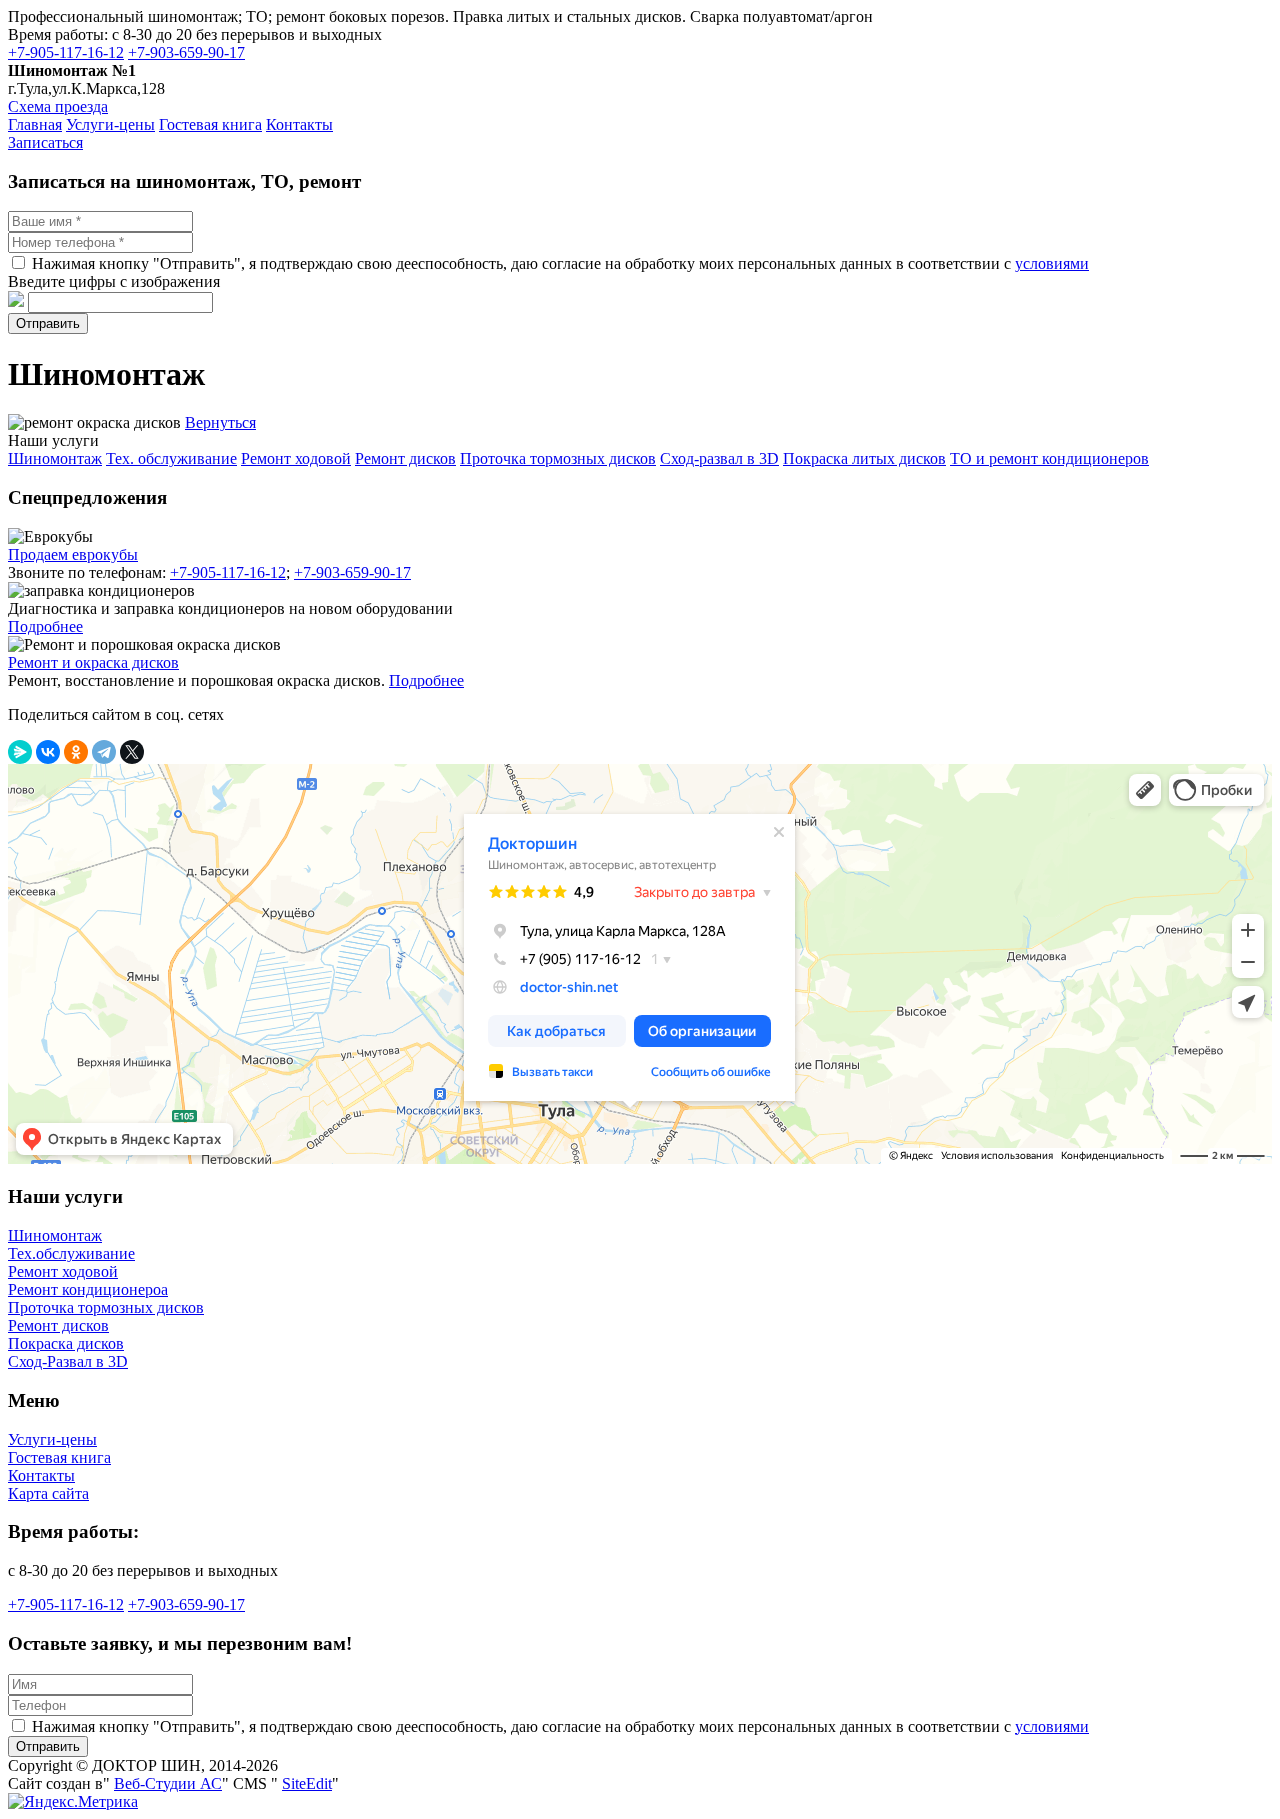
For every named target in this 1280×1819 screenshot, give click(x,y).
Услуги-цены (52, 1439)
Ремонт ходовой (63, 1271)
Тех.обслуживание (71, 1253)
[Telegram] (104, 752)
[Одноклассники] (76, 752)
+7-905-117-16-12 (66, 52)
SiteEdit (307, 1783)
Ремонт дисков (58, 1325)
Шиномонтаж (55, 1235)
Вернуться (220, 422)
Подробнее (45, 626)
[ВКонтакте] (48, 752)
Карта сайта (48, 1493)
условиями (1052, 263)
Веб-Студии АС (168, 1783)
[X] (132, 752)
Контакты (41, 1475)
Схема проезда (58, 106)
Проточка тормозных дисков (106, 1307)
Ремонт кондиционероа (88, 1289)
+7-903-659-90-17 (186, 52)
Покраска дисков (66, 1343)
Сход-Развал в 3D (68, 1361)
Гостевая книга (59, 1457)
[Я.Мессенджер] (20, 752)
